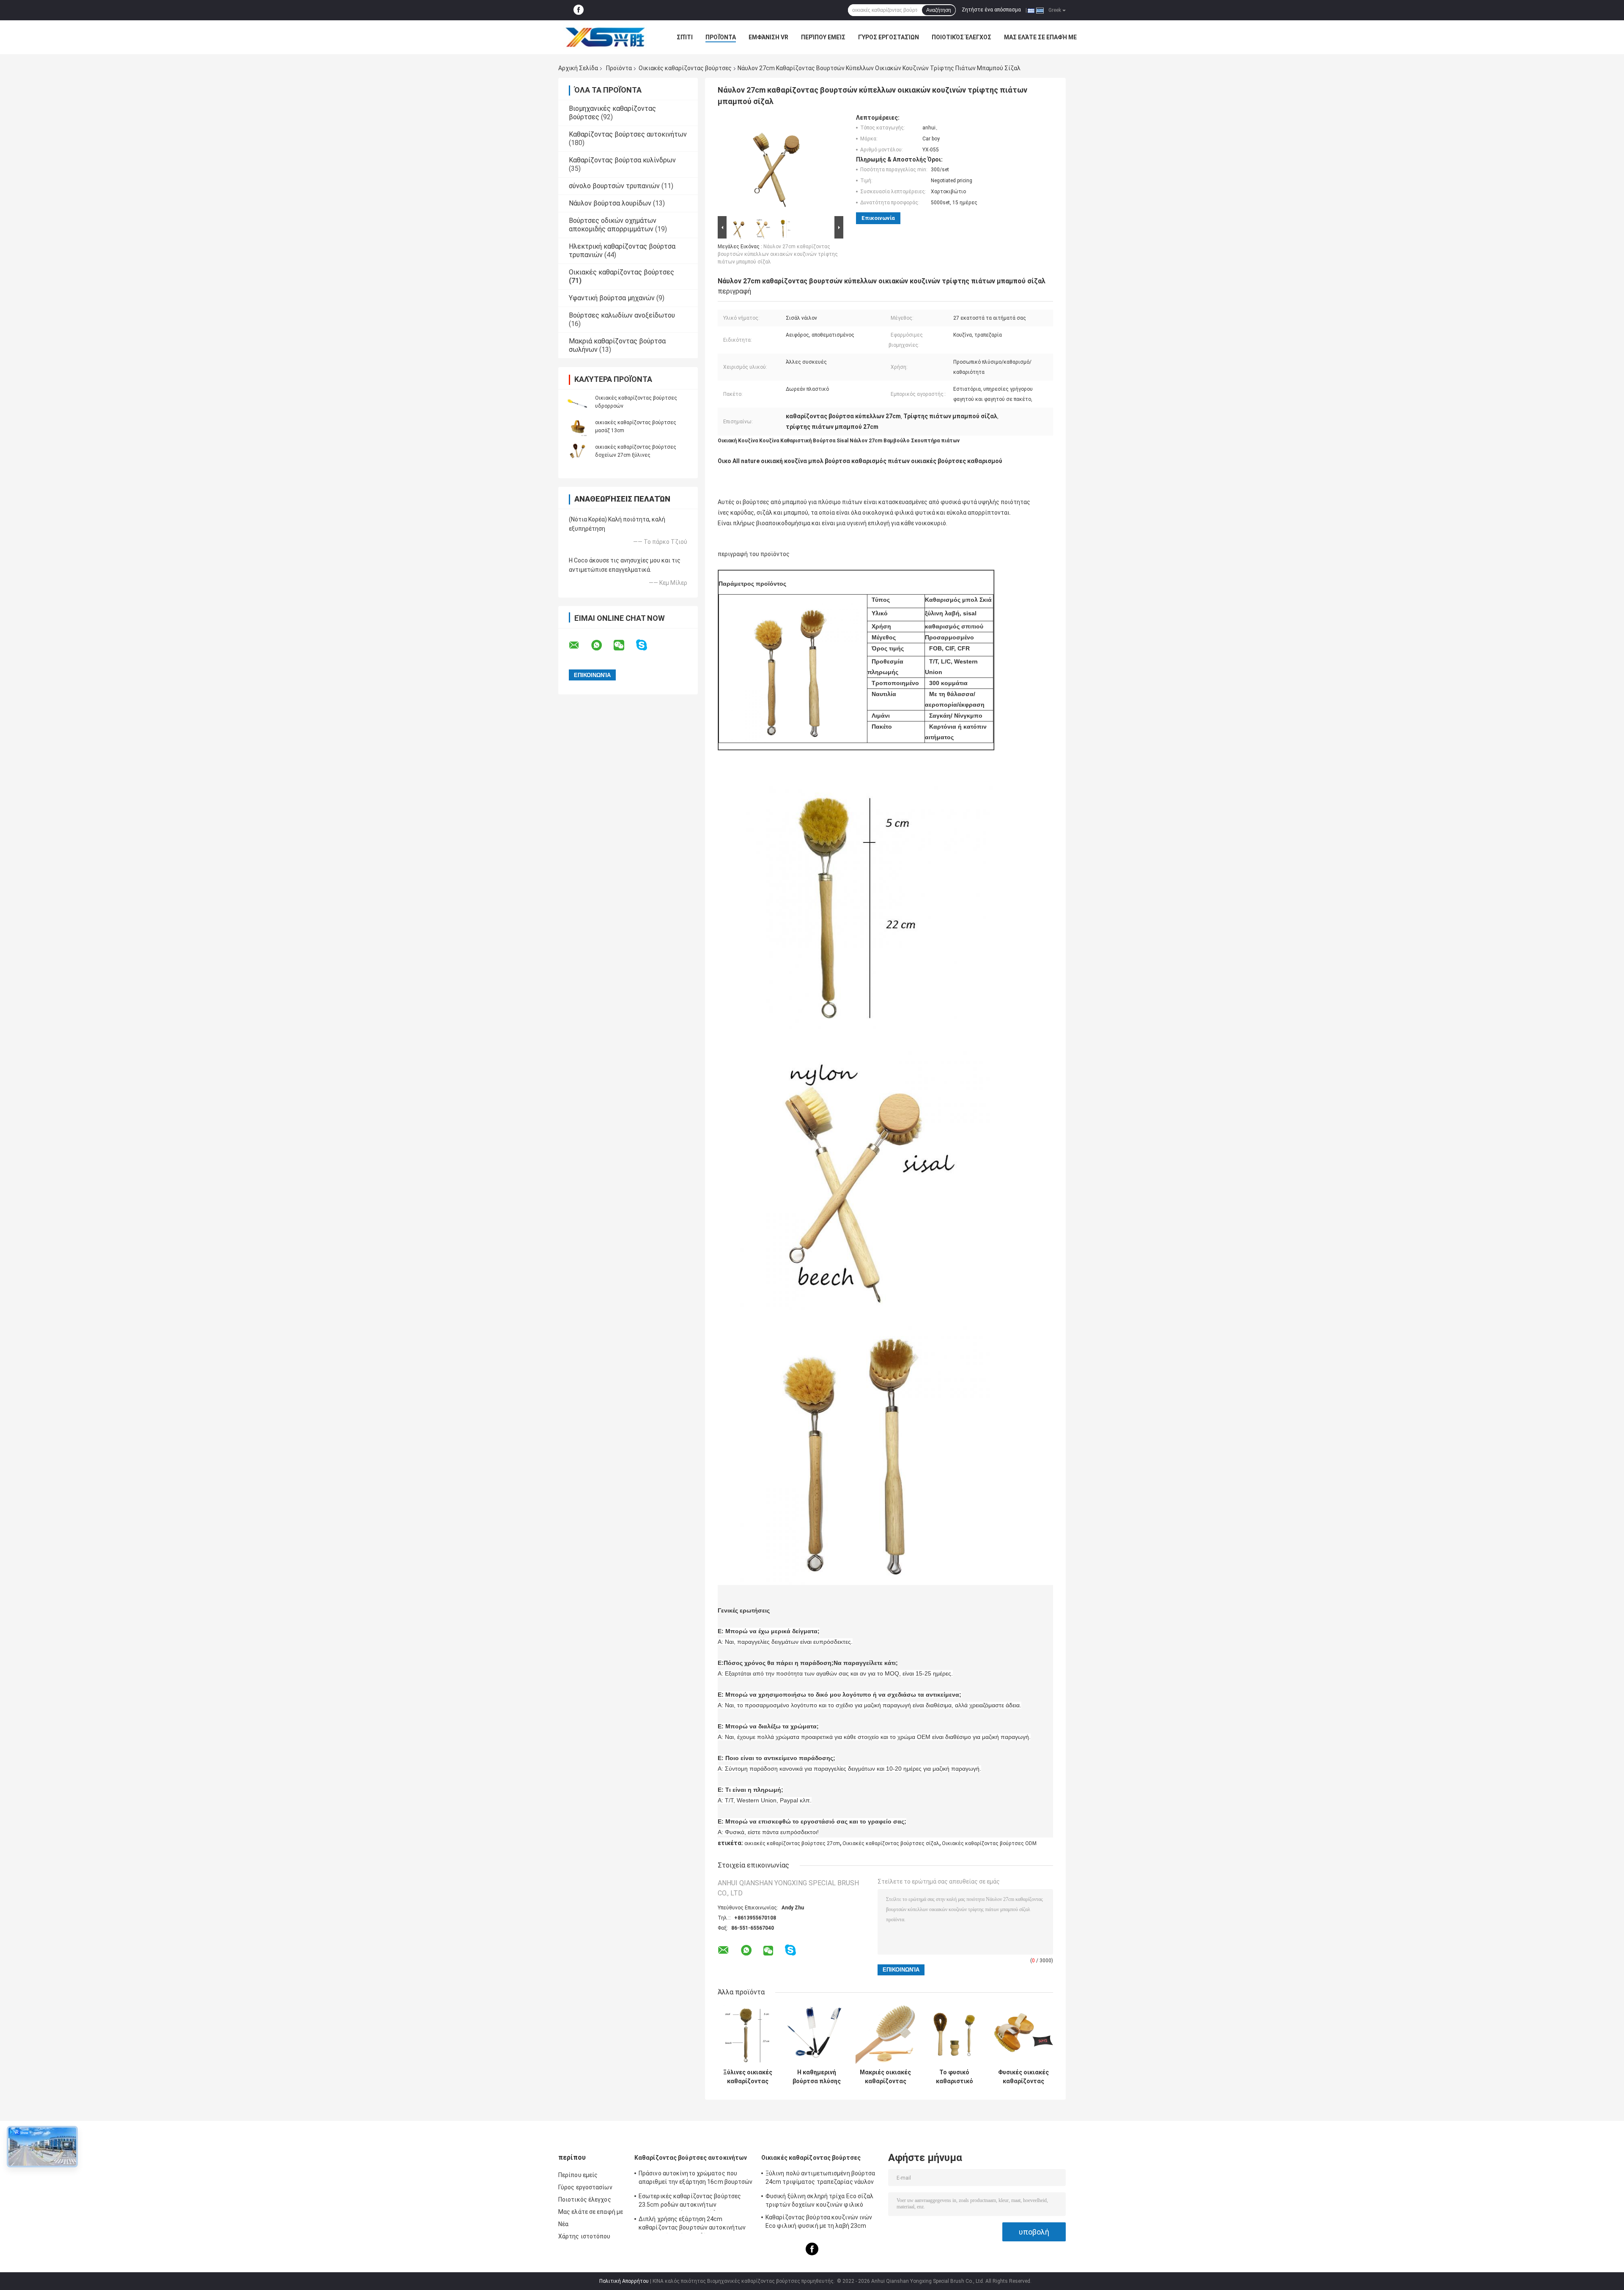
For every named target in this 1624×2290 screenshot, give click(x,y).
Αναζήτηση (939, 10)
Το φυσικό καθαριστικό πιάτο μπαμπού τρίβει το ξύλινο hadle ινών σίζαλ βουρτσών (954, 2077)
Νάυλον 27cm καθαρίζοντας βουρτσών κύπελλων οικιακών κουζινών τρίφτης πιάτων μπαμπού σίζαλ (778, 254)
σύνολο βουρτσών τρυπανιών (614, 186)
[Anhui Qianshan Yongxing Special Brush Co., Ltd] (605, 37)
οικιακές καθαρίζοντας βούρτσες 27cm (792, 1843)
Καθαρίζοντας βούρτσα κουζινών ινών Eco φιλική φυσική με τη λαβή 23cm (819, 2221)
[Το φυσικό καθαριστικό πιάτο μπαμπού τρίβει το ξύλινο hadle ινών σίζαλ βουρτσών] (954, 2035)
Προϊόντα (721, 37)
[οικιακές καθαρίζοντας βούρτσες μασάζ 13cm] (577, 426)
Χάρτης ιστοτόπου (584, 2236)
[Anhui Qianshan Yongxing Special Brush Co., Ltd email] (579, 645)
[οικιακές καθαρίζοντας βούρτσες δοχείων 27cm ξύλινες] (577, 451)
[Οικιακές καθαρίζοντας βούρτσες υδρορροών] (577, 402)
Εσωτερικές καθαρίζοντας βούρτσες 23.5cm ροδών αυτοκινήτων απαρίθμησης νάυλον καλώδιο (690, 2202)
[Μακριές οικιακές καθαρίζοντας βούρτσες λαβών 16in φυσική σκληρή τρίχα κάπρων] (885, 2035)
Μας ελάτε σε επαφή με (1040, 37)
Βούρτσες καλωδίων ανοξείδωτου (622, 315)
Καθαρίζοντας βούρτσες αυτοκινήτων (628, 134)
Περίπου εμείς (823, 37)
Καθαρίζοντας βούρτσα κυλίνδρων (622, 160)
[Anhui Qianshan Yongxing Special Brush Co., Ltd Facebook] (579, 10)
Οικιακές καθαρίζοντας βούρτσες (685, 68)
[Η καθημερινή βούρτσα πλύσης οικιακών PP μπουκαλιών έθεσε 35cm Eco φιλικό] (816, 2035)
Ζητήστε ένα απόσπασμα (991, 10)
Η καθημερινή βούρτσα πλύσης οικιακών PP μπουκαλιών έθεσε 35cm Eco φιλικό (817, 2077)
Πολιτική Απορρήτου (624, 2281)
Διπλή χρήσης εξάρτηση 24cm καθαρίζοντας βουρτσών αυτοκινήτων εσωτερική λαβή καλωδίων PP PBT (692, 2224)
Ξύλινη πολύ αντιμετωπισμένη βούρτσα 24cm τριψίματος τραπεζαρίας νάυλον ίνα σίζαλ (820, 2179)
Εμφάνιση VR (768, 37)
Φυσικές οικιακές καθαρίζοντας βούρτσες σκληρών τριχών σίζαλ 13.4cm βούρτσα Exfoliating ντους (1023, 2077)
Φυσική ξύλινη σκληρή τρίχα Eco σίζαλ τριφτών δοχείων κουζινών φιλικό (820, 2200)
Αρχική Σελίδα (578, 68)
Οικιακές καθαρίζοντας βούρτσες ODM (989, 1843)
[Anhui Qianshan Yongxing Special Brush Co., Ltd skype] (647, 645)
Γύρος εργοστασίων (889, 37)
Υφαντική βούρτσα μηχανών (612, 298)
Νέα (563, 2224)
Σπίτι (685, 37)
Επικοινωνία (878, 218)
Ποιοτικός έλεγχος (962, 37)
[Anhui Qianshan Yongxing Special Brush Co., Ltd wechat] (624, 645)
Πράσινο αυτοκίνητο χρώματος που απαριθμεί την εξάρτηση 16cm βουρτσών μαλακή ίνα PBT (696, 2179)
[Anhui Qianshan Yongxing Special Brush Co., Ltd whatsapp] (602, 645)
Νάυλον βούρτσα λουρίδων (610, 203)
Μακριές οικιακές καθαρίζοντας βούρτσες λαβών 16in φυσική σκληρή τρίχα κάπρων (885, 2077)
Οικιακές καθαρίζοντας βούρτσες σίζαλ (891, 1843)
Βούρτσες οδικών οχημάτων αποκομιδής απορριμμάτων (613, 225)
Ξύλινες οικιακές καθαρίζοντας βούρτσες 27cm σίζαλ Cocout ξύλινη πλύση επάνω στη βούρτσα (748, 2077)
